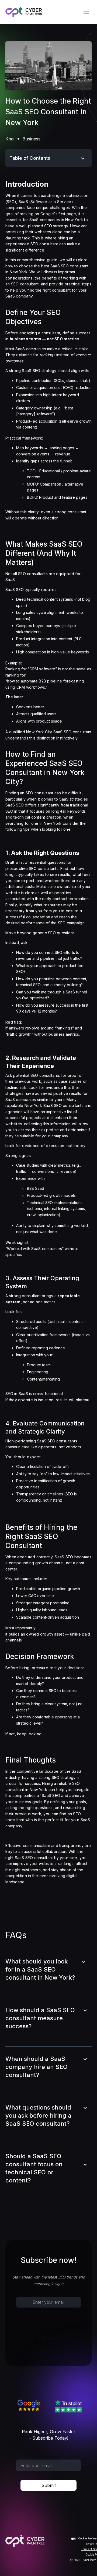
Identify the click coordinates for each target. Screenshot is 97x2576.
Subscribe (49, 2338)
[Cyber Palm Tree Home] (24, 12)
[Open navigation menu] (86, 12)
